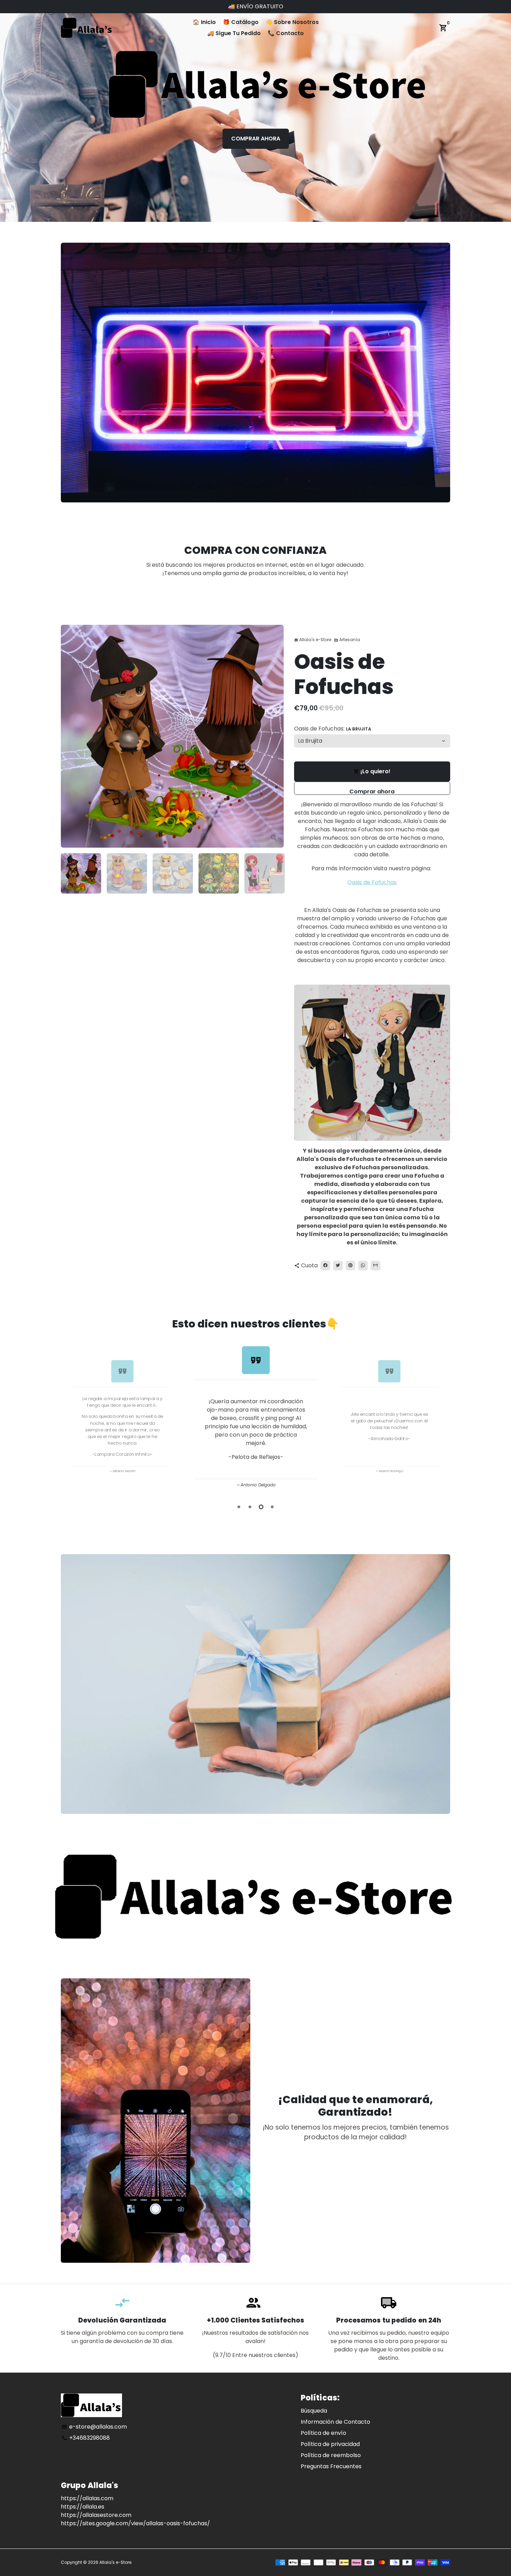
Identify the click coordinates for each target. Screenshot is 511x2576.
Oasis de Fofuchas (372, 882)
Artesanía (347, 640)
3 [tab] (261, 1507)
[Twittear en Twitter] (338, 1266)
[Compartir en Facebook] (325, 1266)
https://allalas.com (87, 2498)
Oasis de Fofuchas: (333, 729)
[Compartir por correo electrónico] (375, 1266)
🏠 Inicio (204, 22)
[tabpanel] (256, 1416)
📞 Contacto (286, 33)
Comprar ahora (372, 791)
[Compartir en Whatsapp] (363, 1266)
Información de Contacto (335, 2422)
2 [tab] (250, 1507)
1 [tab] (239, 1507)
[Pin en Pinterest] (350, 1266)
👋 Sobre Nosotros (292, 22)
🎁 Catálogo (241, 22)
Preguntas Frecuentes (331, 2466)
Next (274, 736)
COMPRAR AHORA (256, 139)
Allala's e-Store (115, 2562)
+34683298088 (86, 2438)
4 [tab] (272, 1507)
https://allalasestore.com (96, 2515)
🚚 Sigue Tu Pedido (234, 33)
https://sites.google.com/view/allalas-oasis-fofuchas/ (135, 2523)
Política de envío (323, 2433)
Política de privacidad (330, 2444)
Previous (68, 1417)
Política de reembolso (331, 2455)
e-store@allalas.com (94, 2427)
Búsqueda (314, 2411)
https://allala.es (83, 2507)
